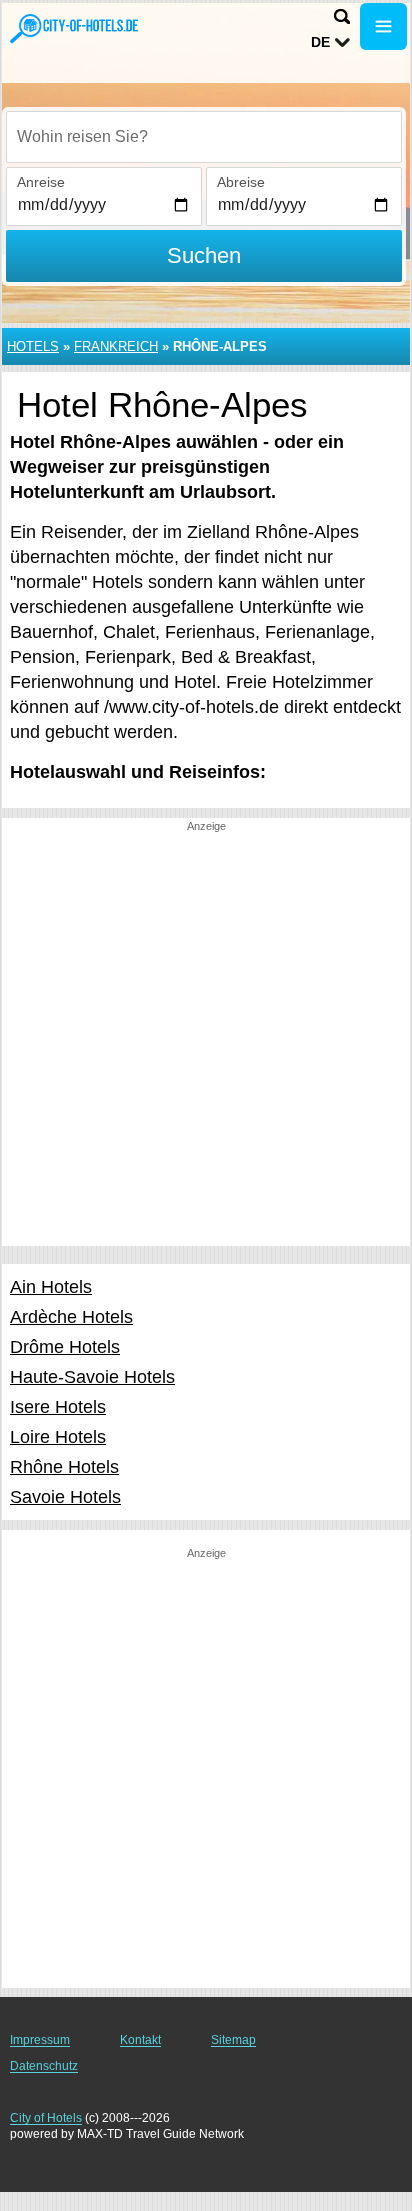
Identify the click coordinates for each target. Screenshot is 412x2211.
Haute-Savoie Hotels (92, 1377)
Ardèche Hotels (71, 1317)
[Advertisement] (206, 1040)
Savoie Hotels (65, 1497)
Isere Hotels (58, 1407)
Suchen (204, 255)
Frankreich (116, 346)
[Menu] (383, 26)
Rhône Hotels (64, 1467)
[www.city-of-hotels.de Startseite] (75, 28)
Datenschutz (44, 2066)
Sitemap (233, 2040)
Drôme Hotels (65, 1347)
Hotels (33, 346)
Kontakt (140, 2040)
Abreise (241, 182)
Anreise (41, 182)
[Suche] (342, 16)
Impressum (40, 2040)
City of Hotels (46, 2118)
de (320, 42)
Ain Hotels (51, 1287)
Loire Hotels (58, 1437)
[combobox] (204, 137)
